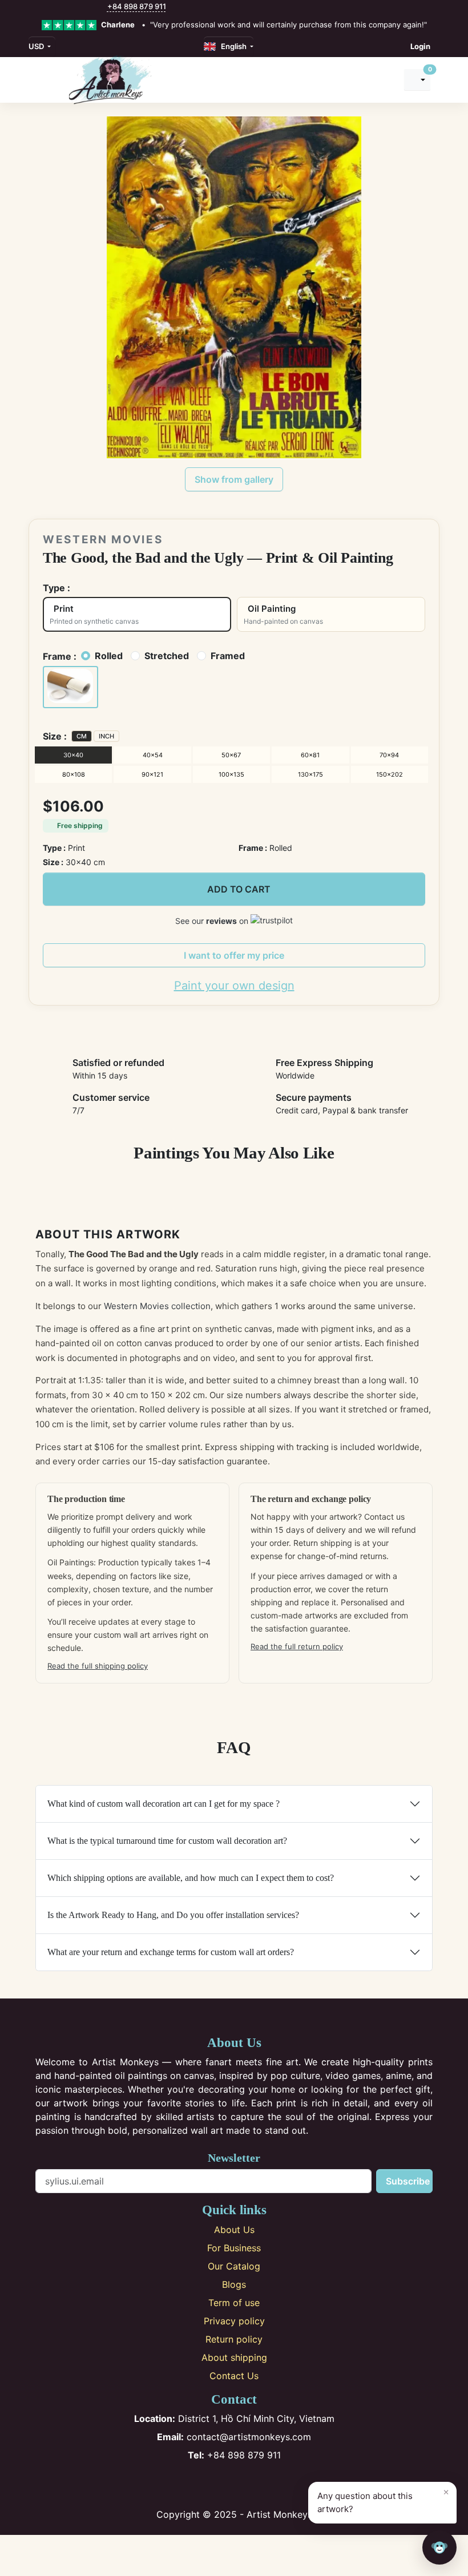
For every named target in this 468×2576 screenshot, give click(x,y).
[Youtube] (253, 2485)
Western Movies (103, 540)
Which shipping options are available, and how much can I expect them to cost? (191, 1878)
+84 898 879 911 (137, 6)
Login (420, 46)
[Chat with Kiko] (439, 2547)
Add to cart (239, 889)
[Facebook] (197, 2485)
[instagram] (52, 7)
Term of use (234, 2303)
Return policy (234, 2339)
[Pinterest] (234, 2485)
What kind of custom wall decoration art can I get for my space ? (164, 1804)
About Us (234, 2230)
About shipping (234, 2357)
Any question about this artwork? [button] (383, 2500)
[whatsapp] (101, 7)
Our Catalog (234, 2266)
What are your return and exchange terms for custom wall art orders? (171, 1952)
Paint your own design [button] (234, 986)
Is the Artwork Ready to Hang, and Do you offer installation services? (173, 1915)
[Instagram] (215, 2485)
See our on (213, 921)
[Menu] (42, 80)
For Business (234, 2248)
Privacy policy (234, 2321)
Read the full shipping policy (98, 1666)
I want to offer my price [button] (234, 955)
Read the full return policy (297, 1646)
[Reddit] (272, 2485)
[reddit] (88, 7)
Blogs (234, 2284)
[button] (70, 687)
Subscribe (408, 2181)
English (232, 46)
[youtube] (76, 7)
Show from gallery (234, 479)
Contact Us (234, 2376)
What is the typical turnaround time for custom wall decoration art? (167, 1841)
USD (37, 46)
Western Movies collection (157, 1306)
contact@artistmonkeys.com (234, 2437)
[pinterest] (64, 7)
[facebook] (39, 7)
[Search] (385, 80)
